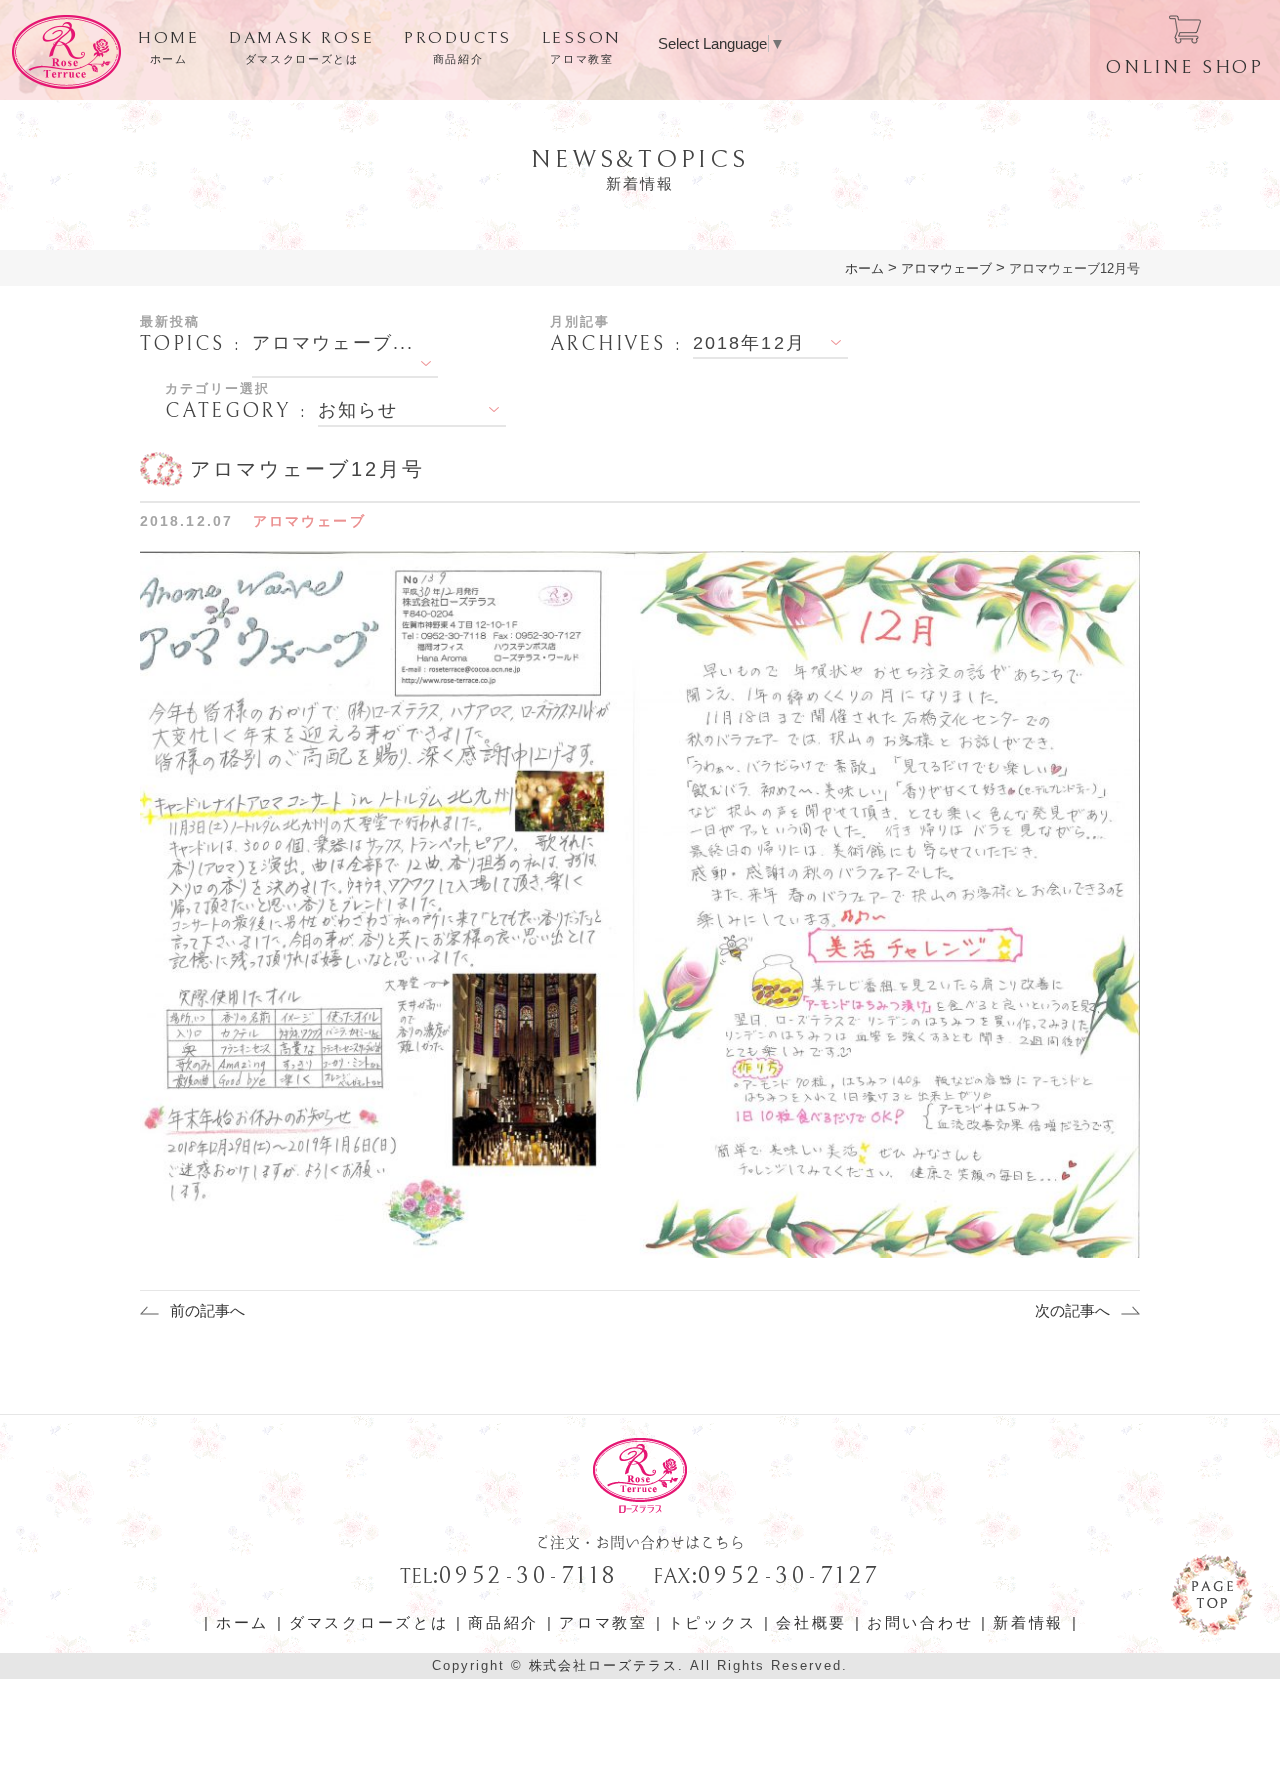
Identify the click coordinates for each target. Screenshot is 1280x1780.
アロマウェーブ (309, 521)
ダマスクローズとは (368, 1622)
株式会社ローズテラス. (606, 1665)
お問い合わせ (920, 1622)
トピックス (712, 1622)
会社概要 (811, 1622)
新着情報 (1028, 1622)
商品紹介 (503, 1622)
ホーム (242, 1622)
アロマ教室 (603, 1622)
